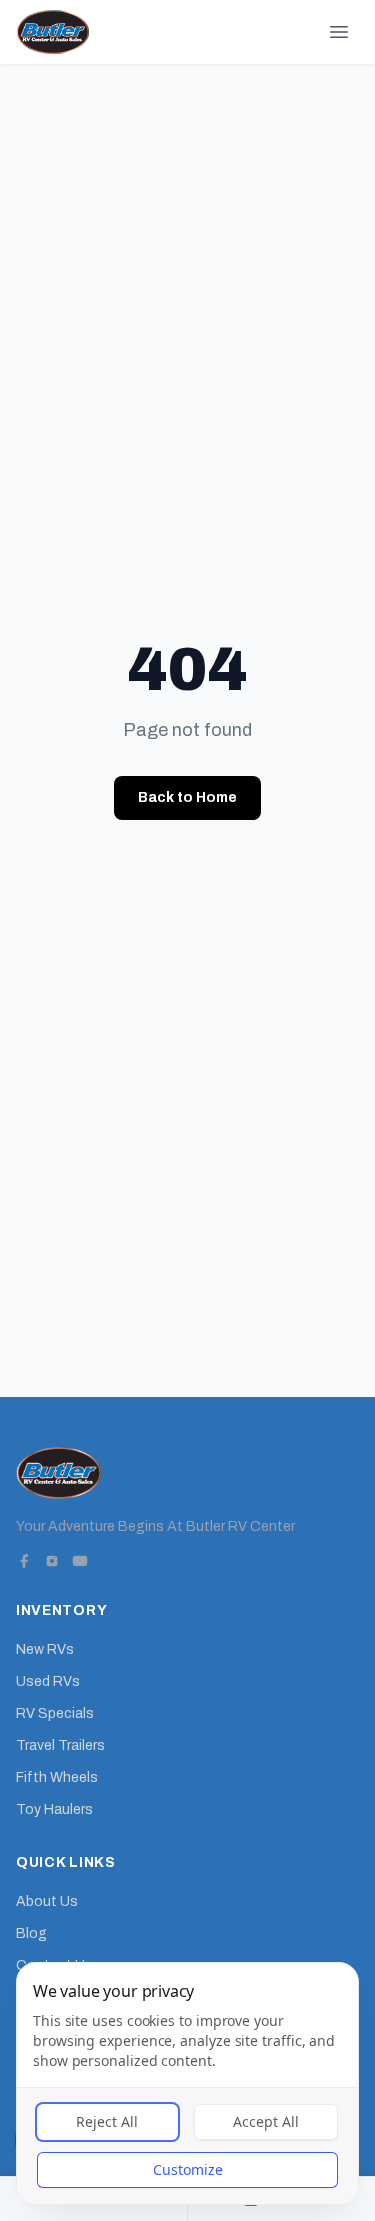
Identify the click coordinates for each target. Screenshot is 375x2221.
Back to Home (187, 797)
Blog (31, 1933)
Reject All (107, 2121)
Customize (188, 2169)
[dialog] (187, 2083)
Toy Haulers (54, 1809)
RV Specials (55, 1713)
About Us (47, 1901)
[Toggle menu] (339, 32)
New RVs (45, 1649)
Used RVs (48, 1681)
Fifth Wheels (57, 1777)
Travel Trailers (60, 1745)
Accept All (266, 2121)
